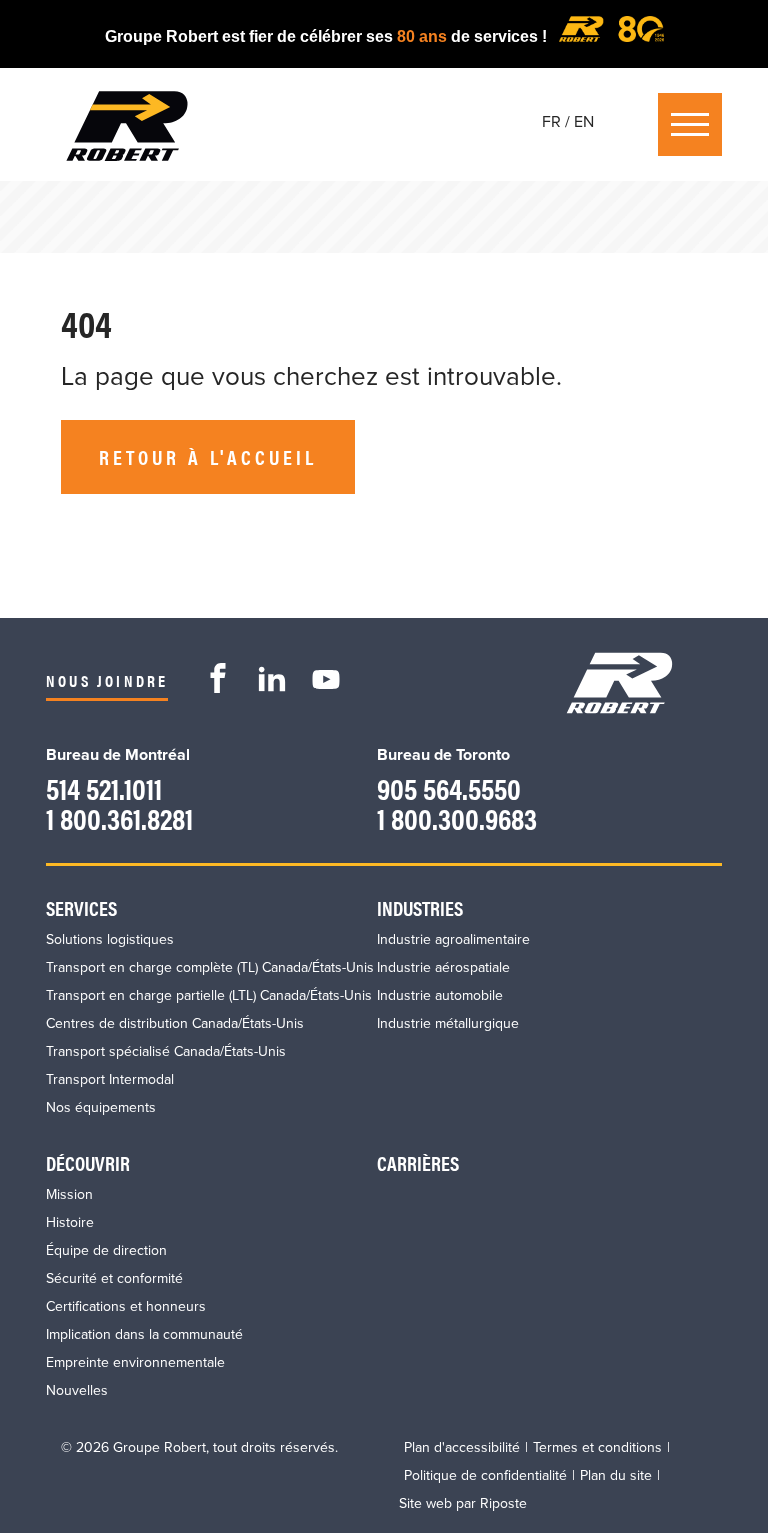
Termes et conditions (597, 1447)
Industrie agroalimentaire (453, 939)
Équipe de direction (106, 1250)
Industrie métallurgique (448, 1023)
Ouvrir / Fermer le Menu (690, 124)
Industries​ (420, 907)
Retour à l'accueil (208, 456)
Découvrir (88, 1162)
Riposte (503, 1503)
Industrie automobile (440, 995)
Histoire (70, 1222)
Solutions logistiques (110, 939)
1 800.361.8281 (119, 817)
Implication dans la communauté (144, 1334)
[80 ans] (611, 36)
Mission (69, 1194)
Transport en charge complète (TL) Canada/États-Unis (210, 967)
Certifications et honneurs (126, 1306)
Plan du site (616, 1475)
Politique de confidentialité (485, 1475)
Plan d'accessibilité (462, 1447)
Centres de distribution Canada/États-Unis (175, 1023)
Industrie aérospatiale (443, 967)
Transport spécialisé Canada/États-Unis (166, 1051)
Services (81, 907)
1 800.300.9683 (457, 817)
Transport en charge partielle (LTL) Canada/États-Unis (209, 995)
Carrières (418, 1162)
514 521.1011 (104, 787)
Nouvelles (77, 1390)
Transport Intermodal (110, 1079)
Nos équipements (101, 1107)
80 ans (424, 36)
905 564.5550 (449, 787)
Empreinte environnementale (135, 1362)
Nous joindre (107, 680)
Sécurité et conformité (114, 1278)
